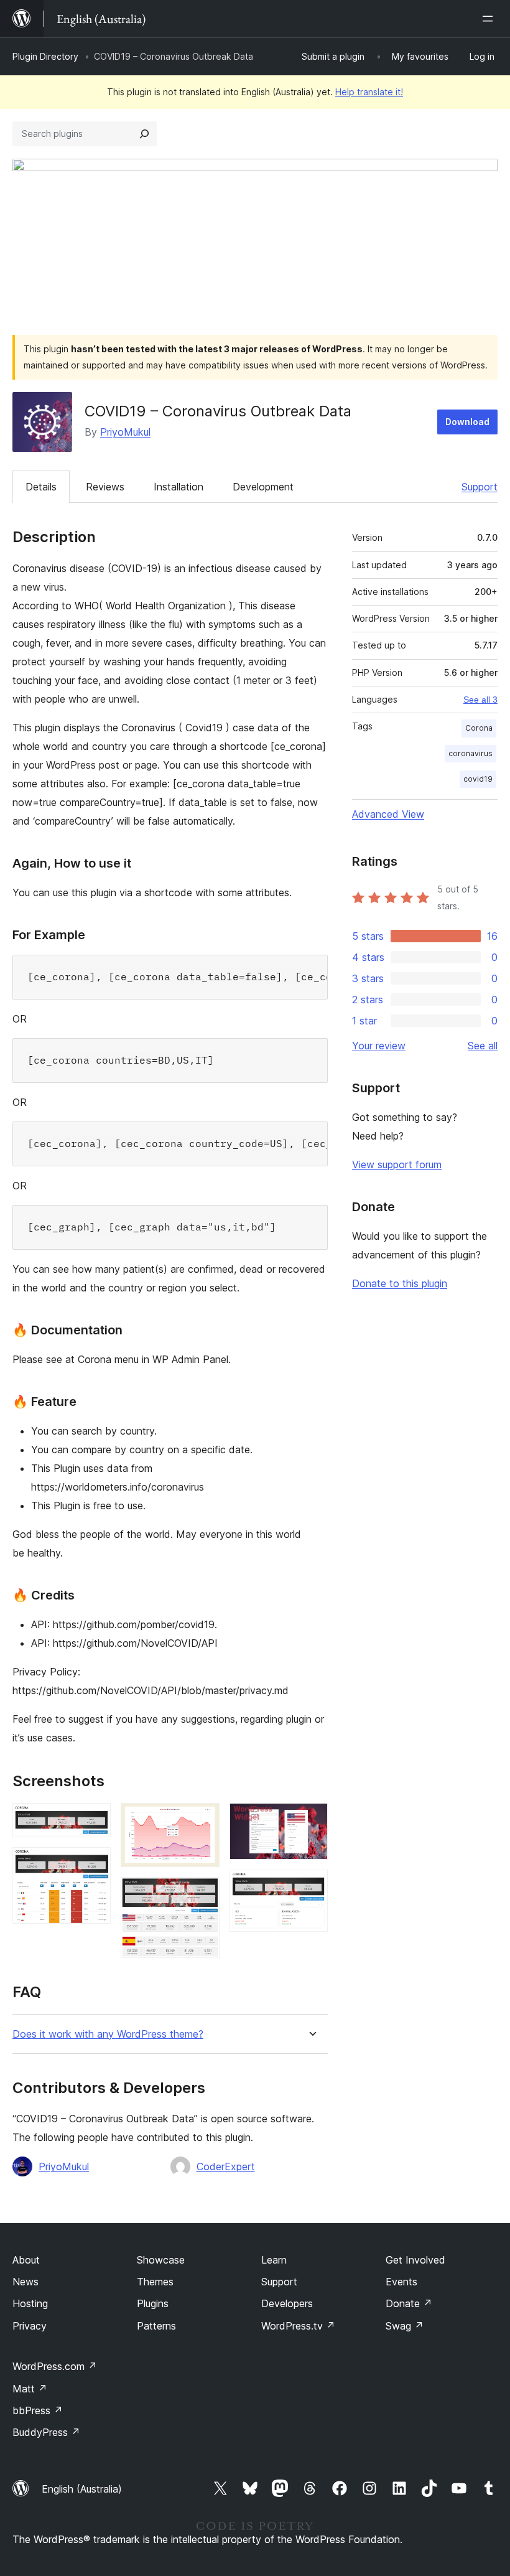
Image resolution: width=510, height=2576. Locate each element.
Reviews (105, 487)
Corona (479, 728)
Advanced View (388, 814)
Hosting (30, 2303)
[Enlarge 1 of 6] (94, 1820)
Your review (379, 1046)
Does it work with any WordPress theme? (108, 2034)
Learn (274, 2260)
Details (41, 487)
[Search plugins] (144, 134)
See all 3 (480, 700)
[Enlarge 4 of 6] (203, 1894)
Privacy (30, 2326)
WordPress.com (55, 2366)
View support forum (397, 1164)
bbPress (38, 2410)
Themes (155, 2282)
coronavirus (471, 753)
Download (467, 422)
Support (480, 487)
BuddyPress (46, 2432)
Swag (405, 2326)
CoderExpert (226, 2166)
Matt (30, 2389)
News (25, 2282)
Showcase (161, 2260)
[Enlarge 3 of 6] (203, 1820)
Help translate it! (369, 92)
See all (483, 1046)
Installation (178, 487)
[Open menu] (490, 19)
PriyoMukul (125, 432)
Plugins (153, 2303)
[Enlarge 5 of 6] (311, 1820)
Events (401, 2282)
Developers (287, 2303)
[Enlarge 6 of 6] (311, 1886)
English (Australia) (82, 2489)
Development (263, 487)
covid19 (478, 779)
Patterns (156, 2326)
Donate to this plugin (400, 1283)
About (26, 2260)
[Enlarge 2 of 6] (94, 1864)
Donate (409, 2303)
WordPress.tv (298, 2326)
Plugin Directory (45, 56)
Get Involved (415, 2260)
